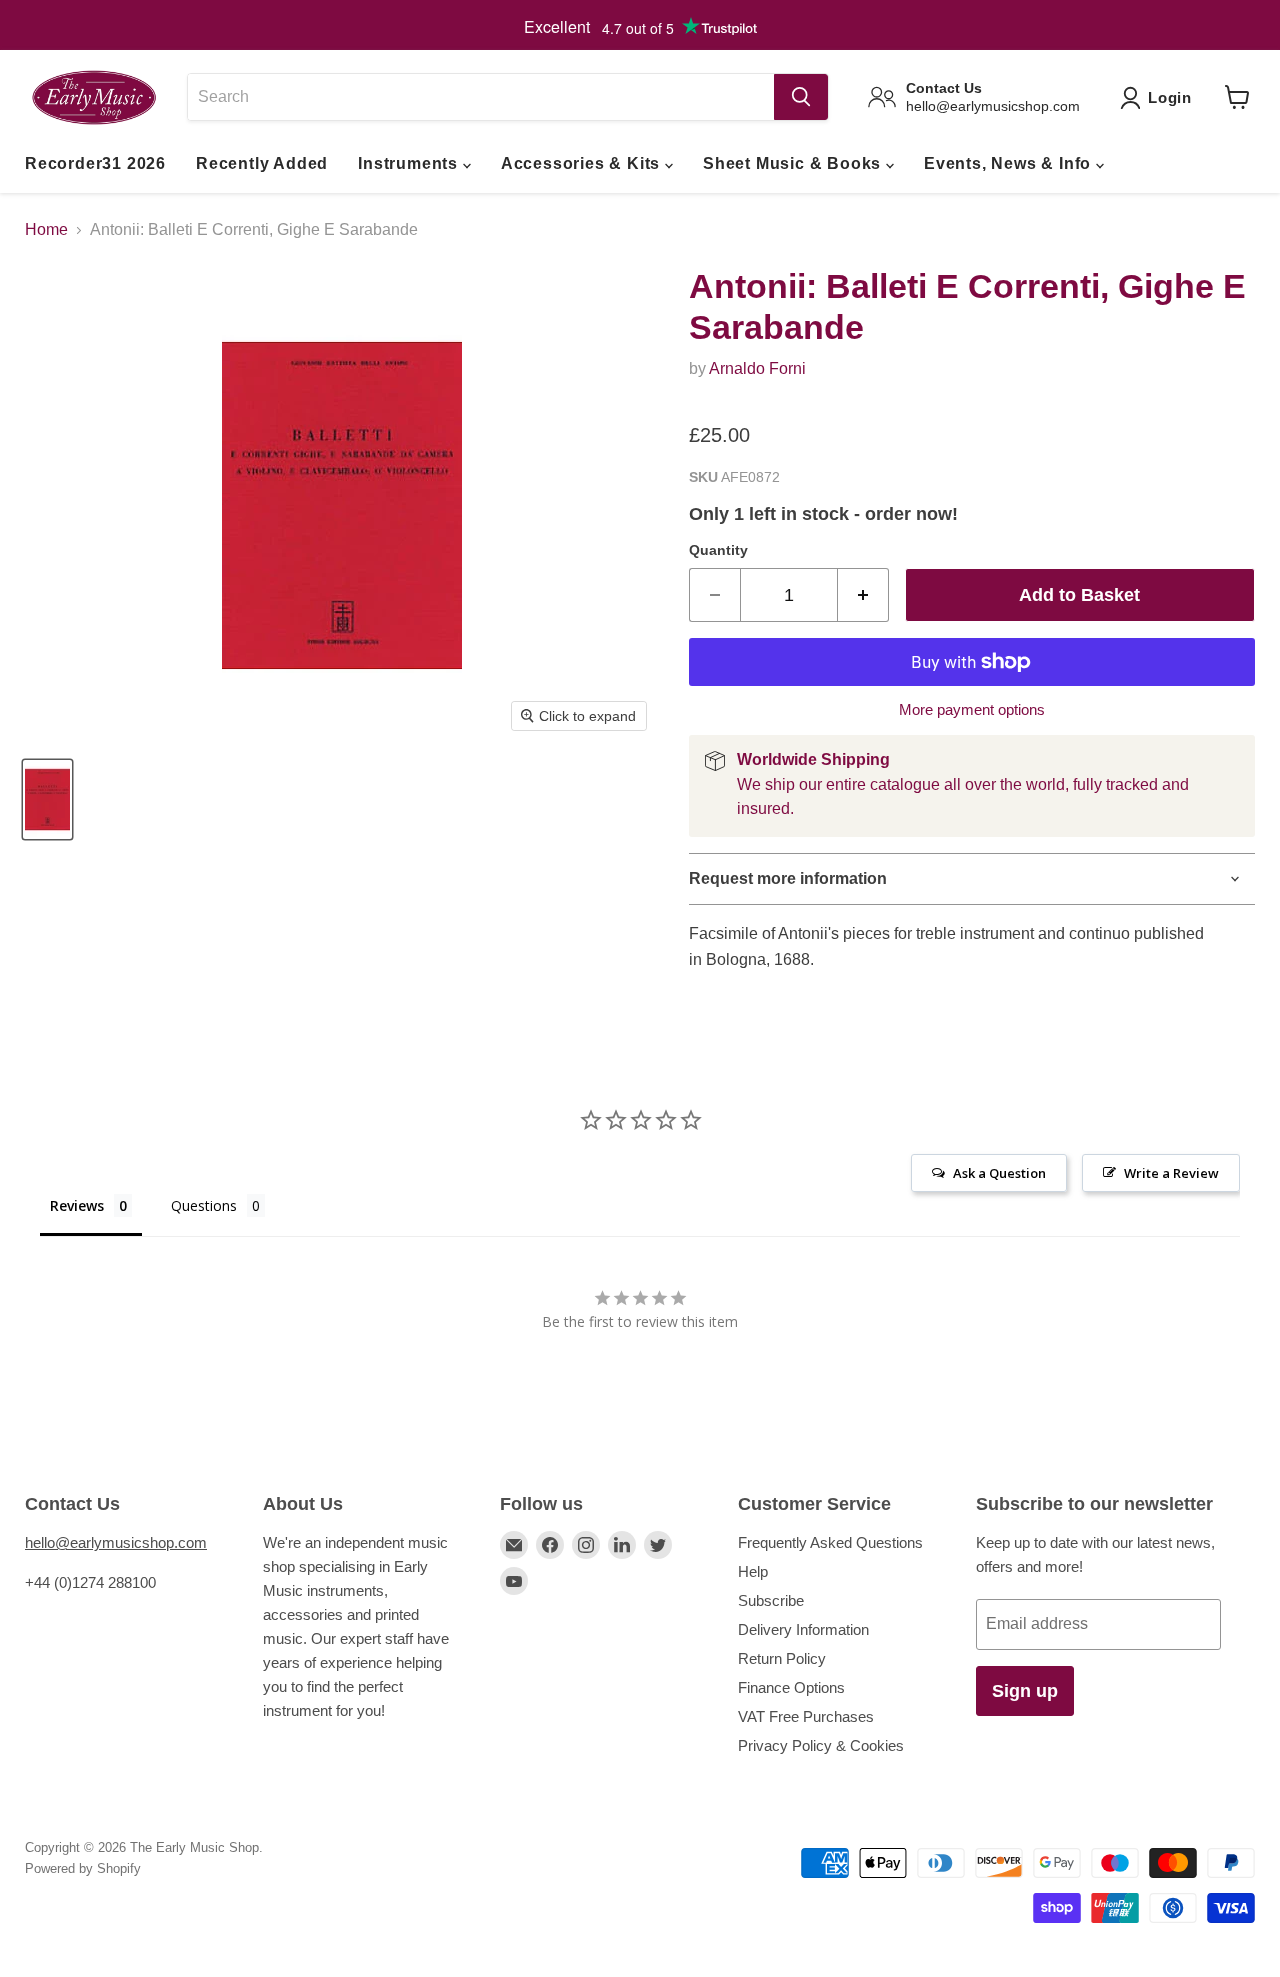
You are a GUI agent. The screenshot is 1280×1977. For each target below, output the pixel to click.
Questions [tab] (204, 1205)
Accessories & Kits (583, 163)
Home (46, 229)
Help (753, 1571)
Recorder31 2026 (95, 163)
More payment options (972, 709)
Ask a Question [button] (999, 1173)
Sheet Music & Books (794, 163)
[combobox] (480, 97)
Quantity (718, 550)
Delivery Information (803, 1629)
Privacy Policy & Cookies (821, 1745)
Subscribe (771, 1600)
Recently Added (262, 163)
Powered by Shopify (83, 1868)
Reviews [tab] (77, 1205)
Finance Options (791, 1687)
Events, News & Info (1010, 163)
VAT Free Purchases (806, 1716)
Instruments (410, 163)
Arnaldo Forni (757, 368)
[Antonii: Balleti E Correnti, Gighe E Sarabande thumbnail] (47, 799)
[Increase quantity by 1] (863, 595)
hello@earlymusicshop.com (116, 1542)
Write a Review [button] (1171, 1173)
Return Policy (782, 1658)
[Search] (801, 97)
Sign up (1025, 1691)
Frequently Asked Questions (830, 1542)
